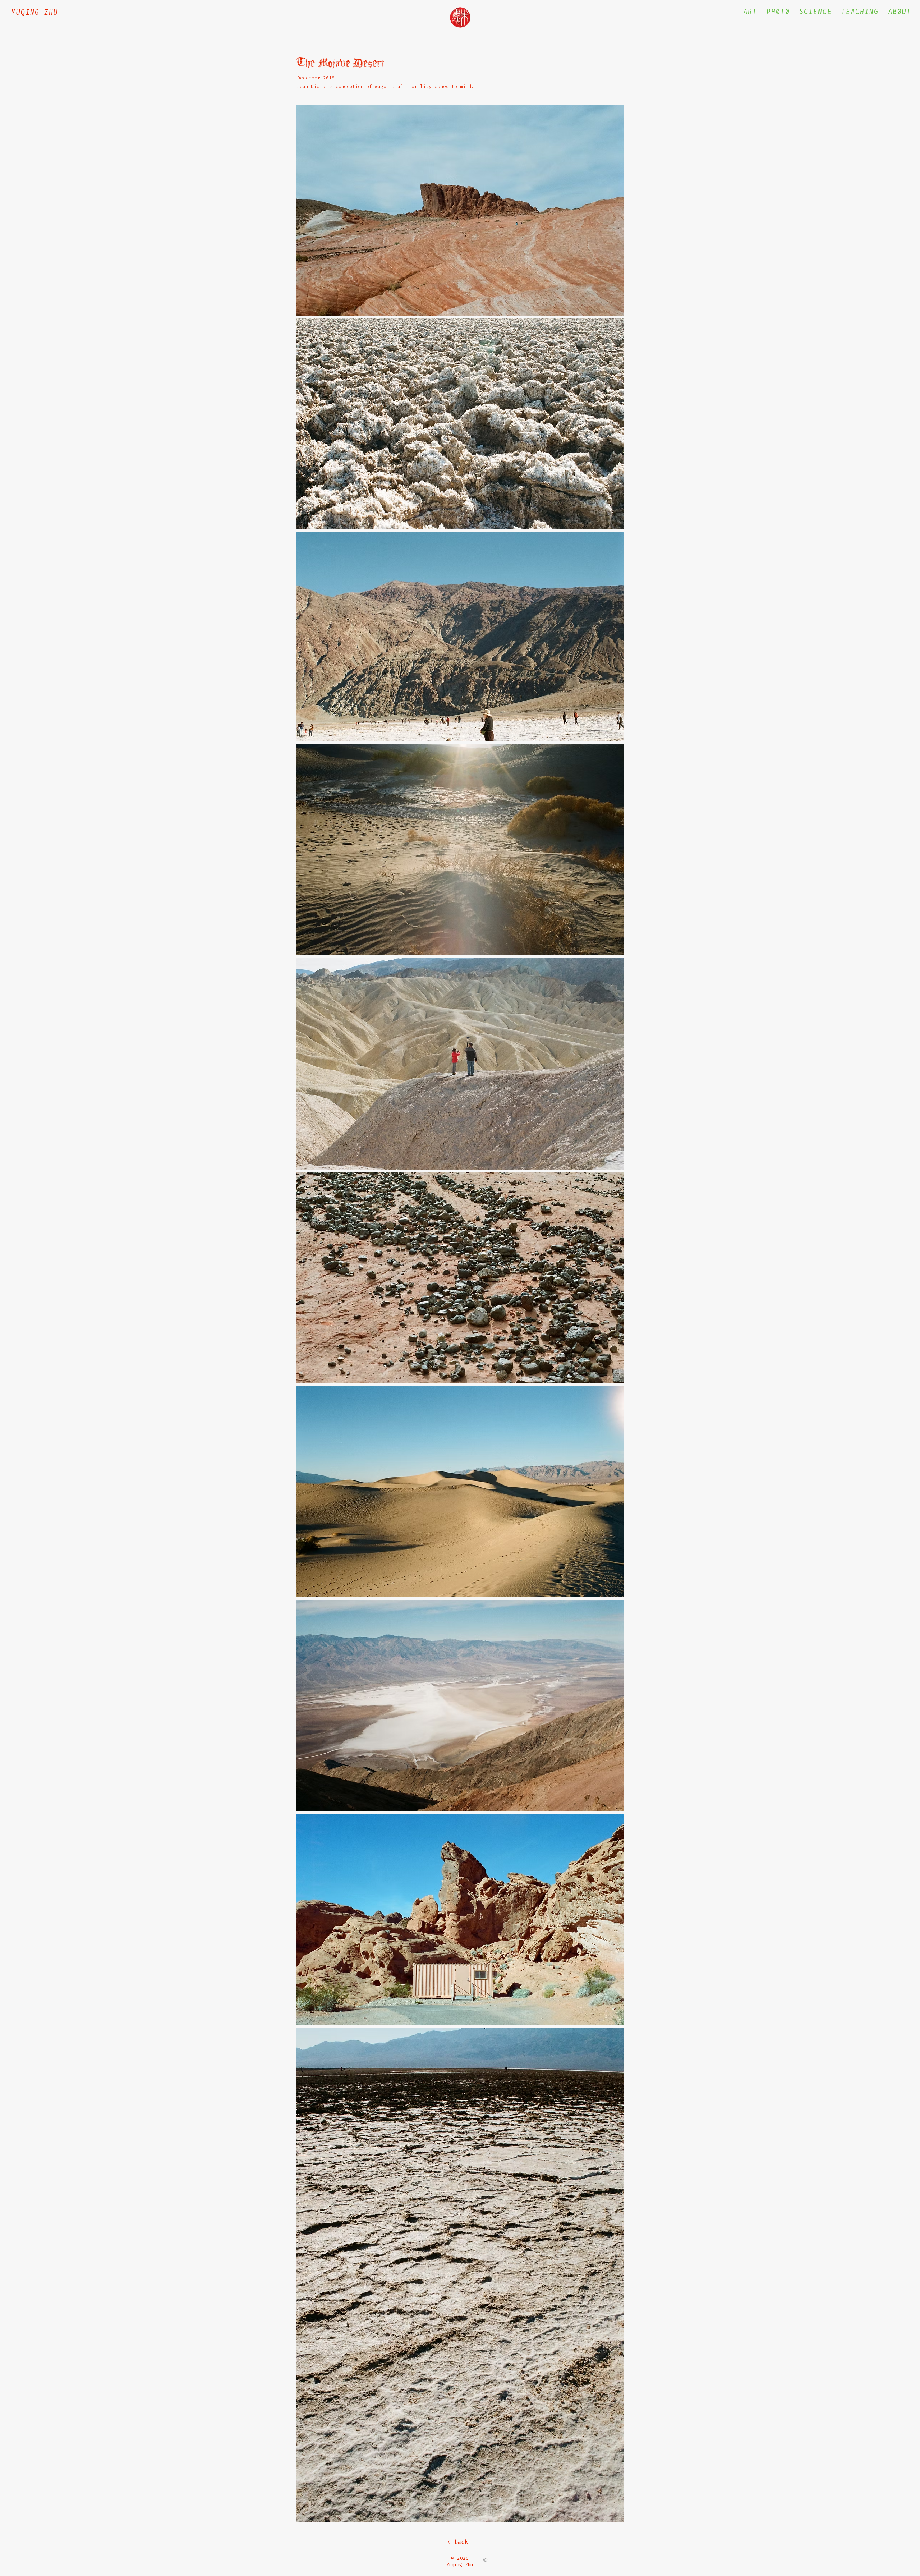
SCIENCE (816, 12)
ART (750, 12)
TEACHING (860, 12)
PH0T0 (778, 12)
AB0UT (900, 12)
